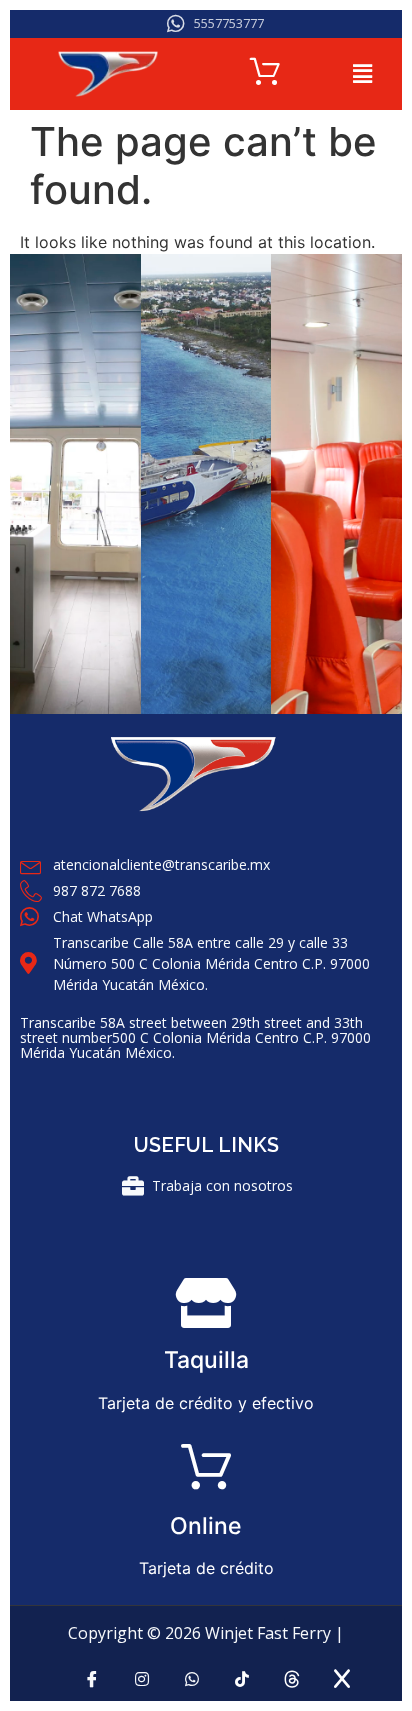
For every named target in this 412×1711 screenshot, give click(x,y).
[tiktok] (241, 1686)
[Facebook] (91, 1686)
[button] (363, 73)
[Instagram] (141, 1686)
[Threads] (291, 1685)
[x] (341, 1683)
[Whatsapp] (191, 1686)
